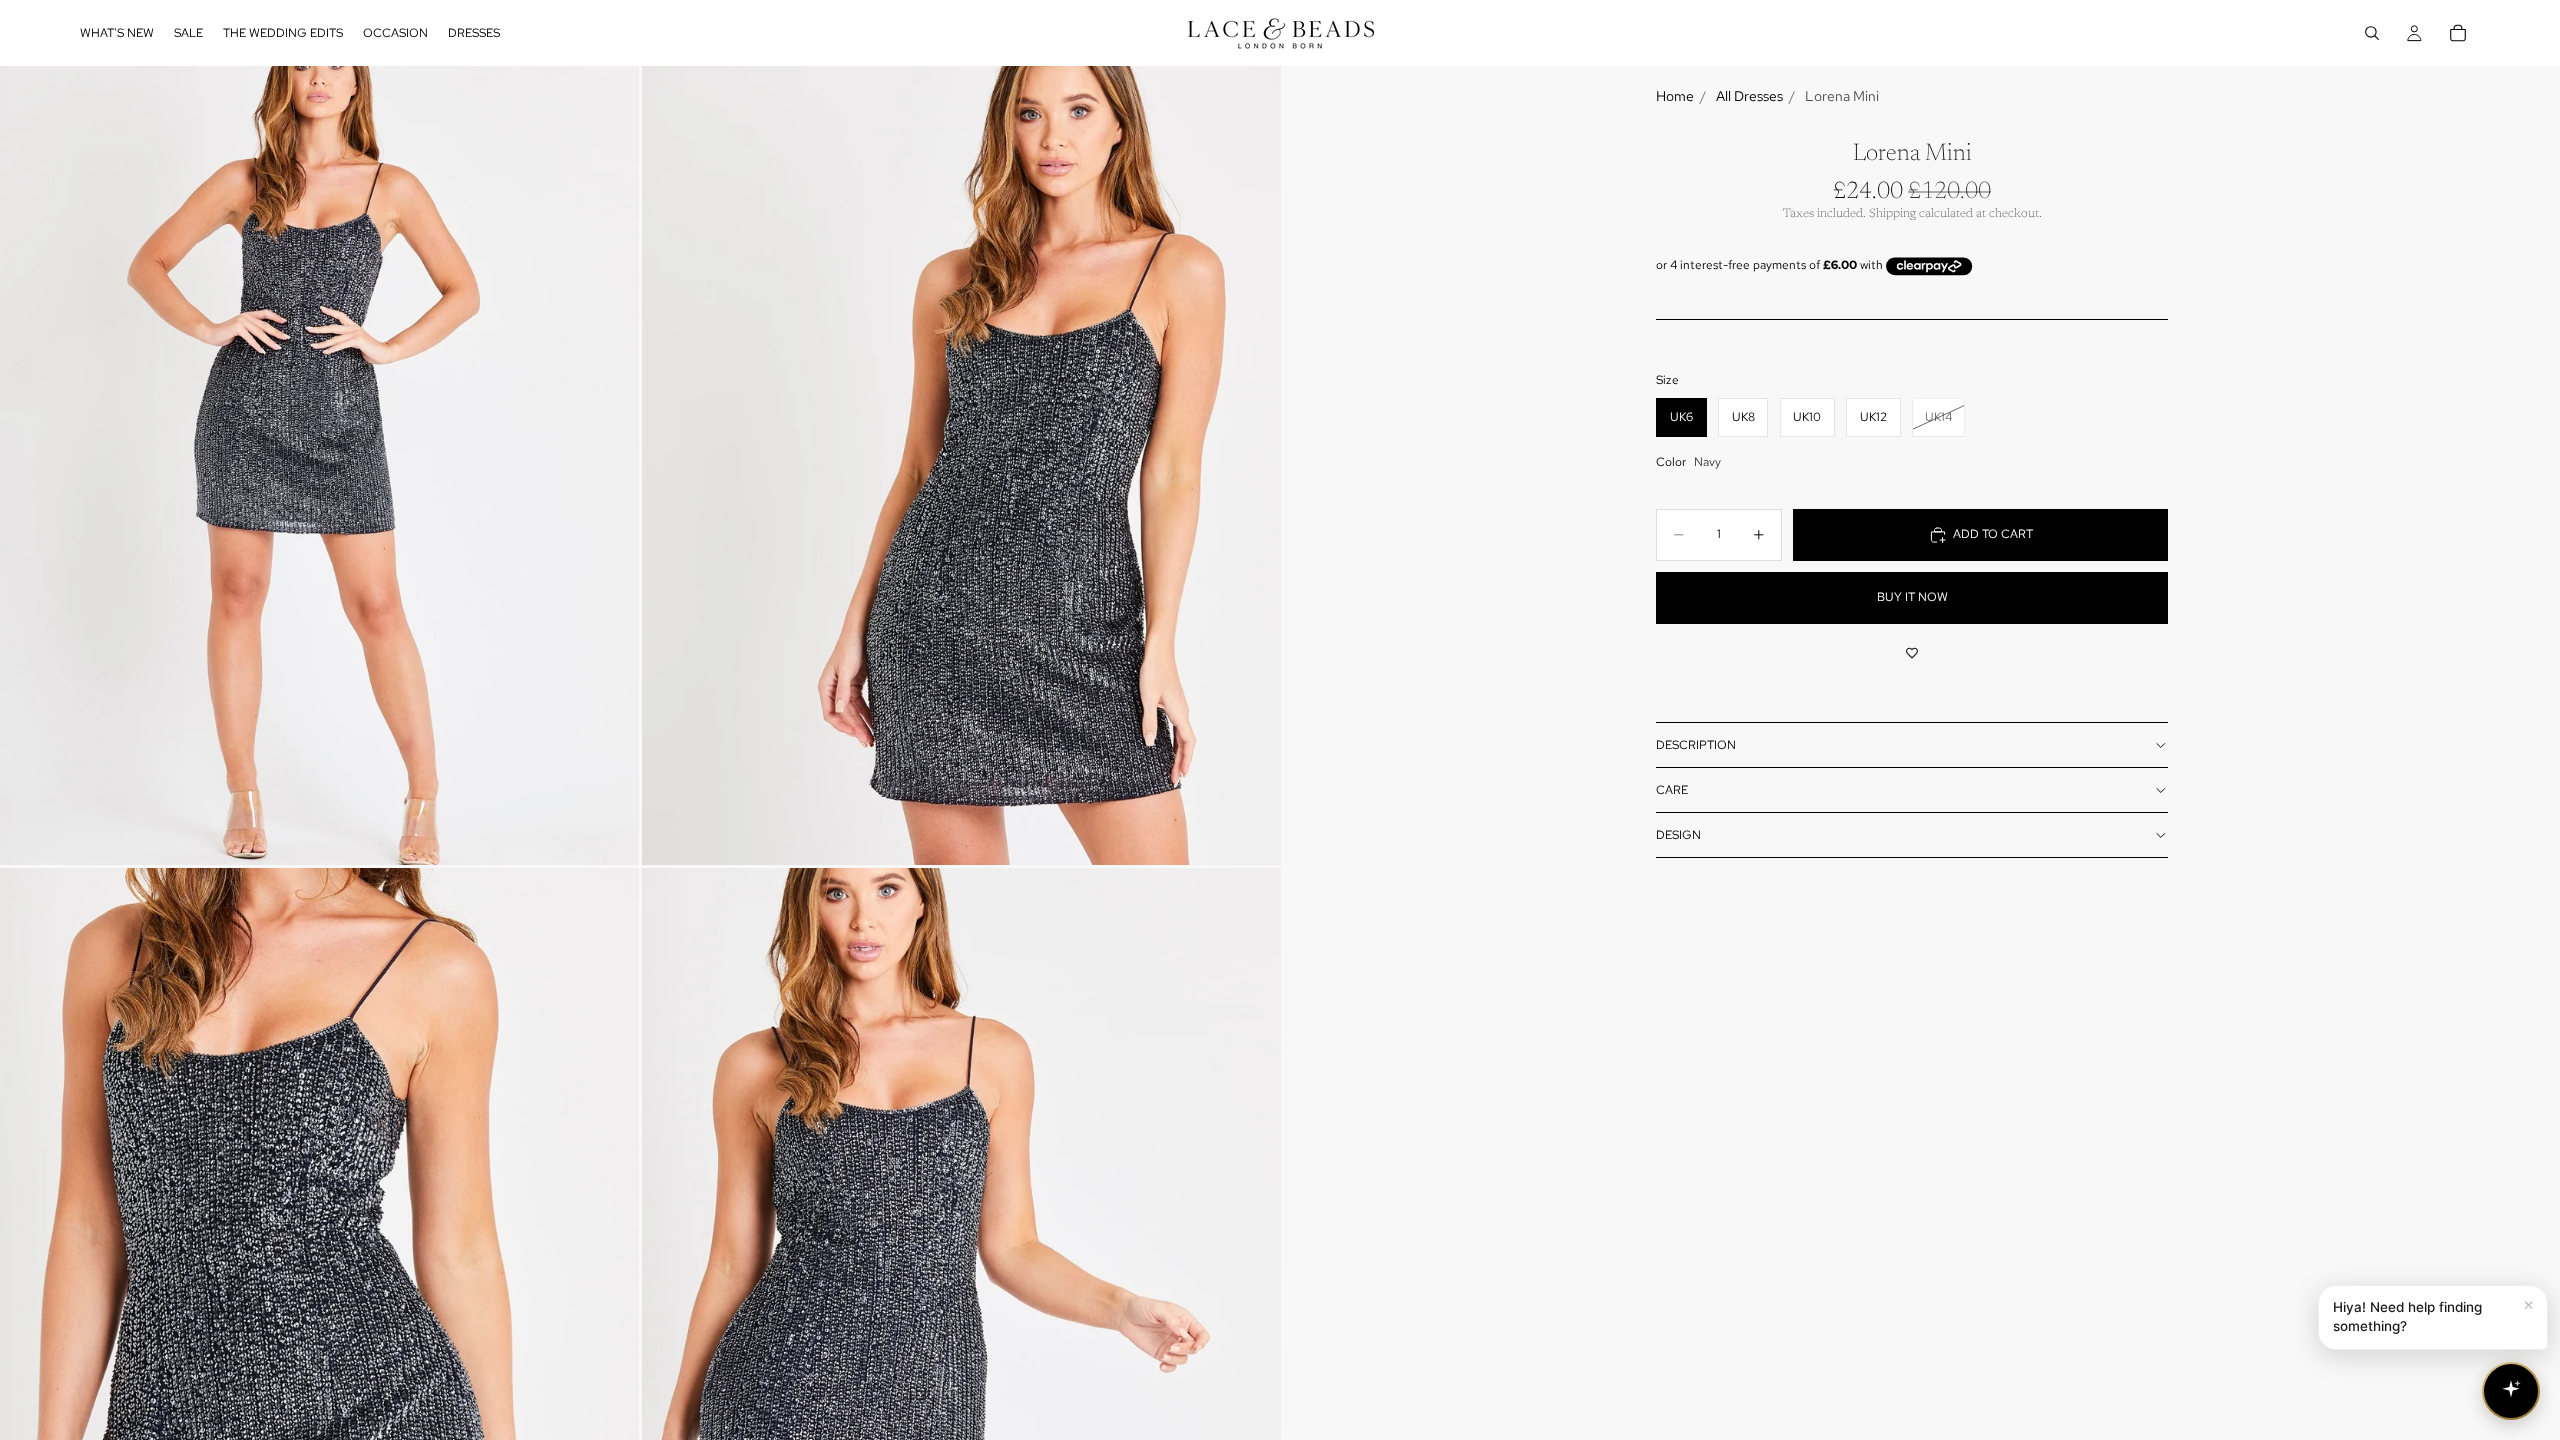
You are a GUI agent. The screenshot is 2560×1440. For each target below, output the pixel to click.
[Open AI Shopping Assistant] (2511, 1391)
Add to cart (1993, 534)
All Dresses (1749, 96)
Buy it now (1912, 597)
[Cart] (2458, 33)
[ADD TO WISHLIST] (1912, 654)
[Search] (2372, 33)
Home (1675, 96)
